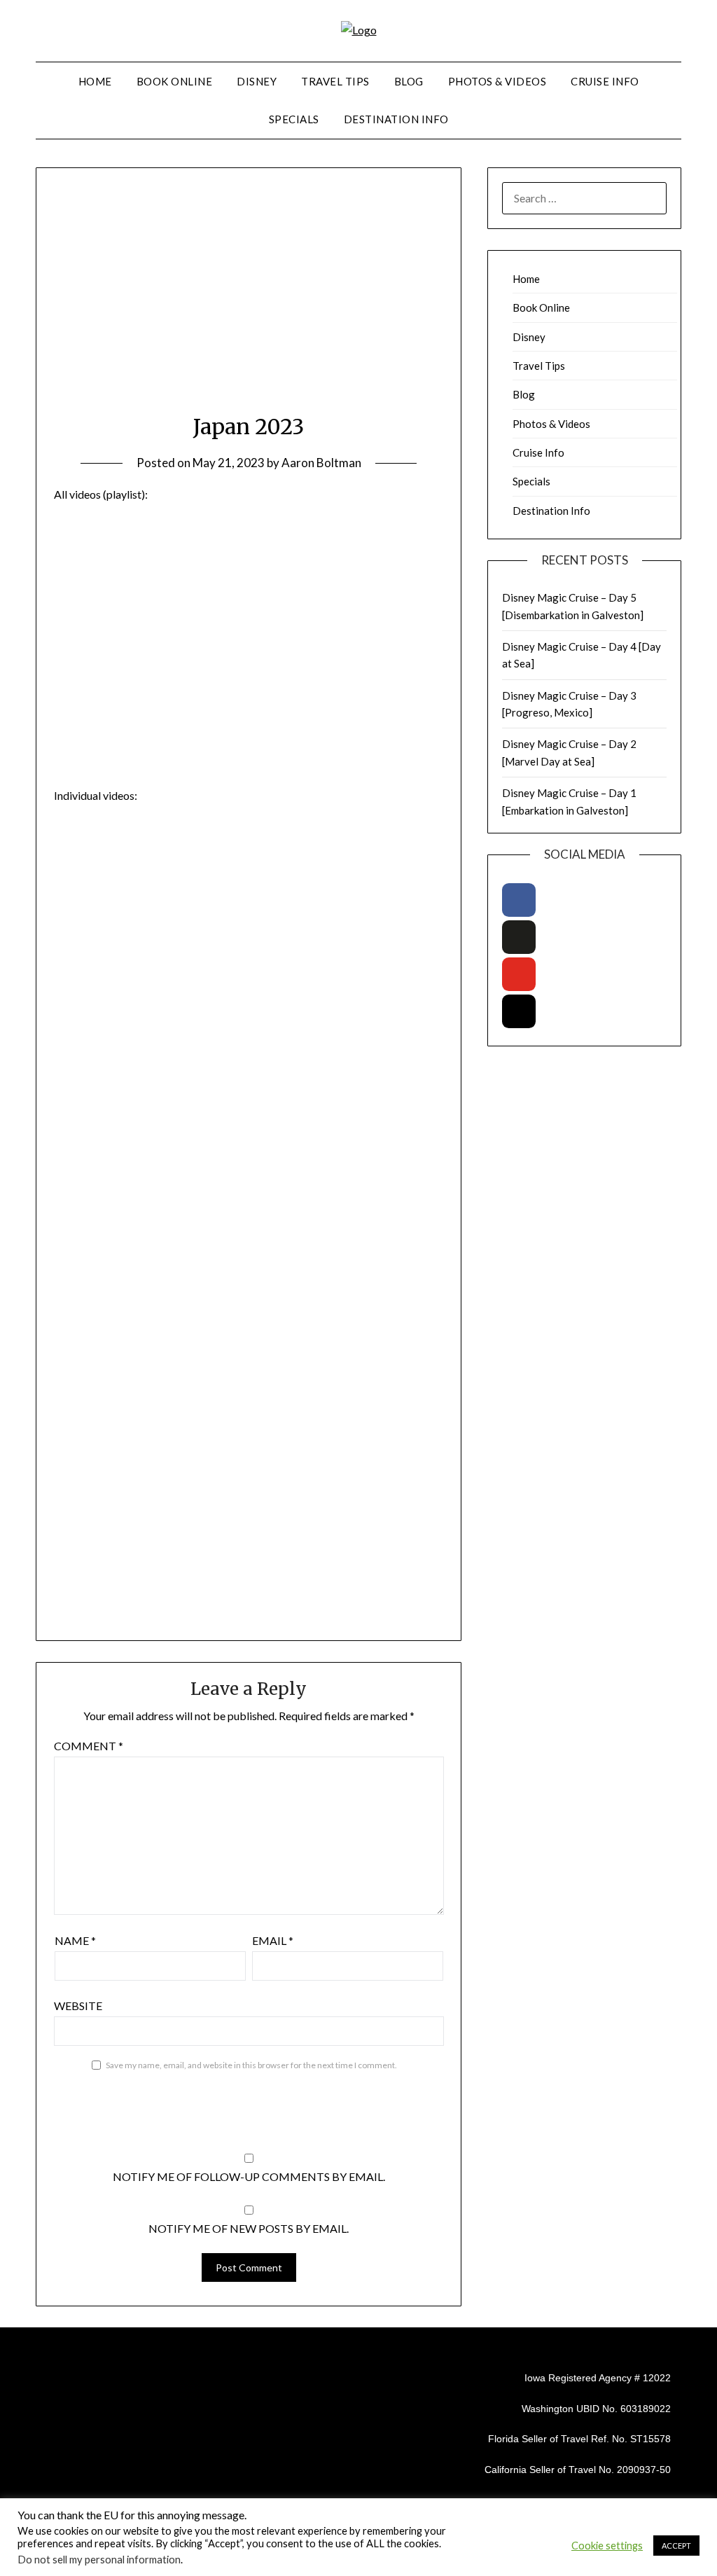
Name (75, 1940)
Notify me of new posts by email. (249, 2228)
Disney (257, 81)
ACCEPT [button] (676, 2546)
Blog (409, 81)
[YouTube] (519, 974)
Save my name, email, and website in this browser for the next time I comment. (251, 2065)
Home (95, 81)
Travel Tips (335, 81)
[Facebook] (519, 900)
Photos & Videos (497, 81)
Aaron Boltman (321, 463)
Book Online (175, 81)
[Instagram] (519, 1011)
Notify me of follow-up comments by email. (249, 2176)
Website (78, 2006)
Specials (294, 119)
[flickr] (519, 937)
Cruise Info (605, 81)
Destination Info (396, 119)
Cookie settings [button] (607, 2546)
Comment (89, 1746)
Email (273, 1940)
